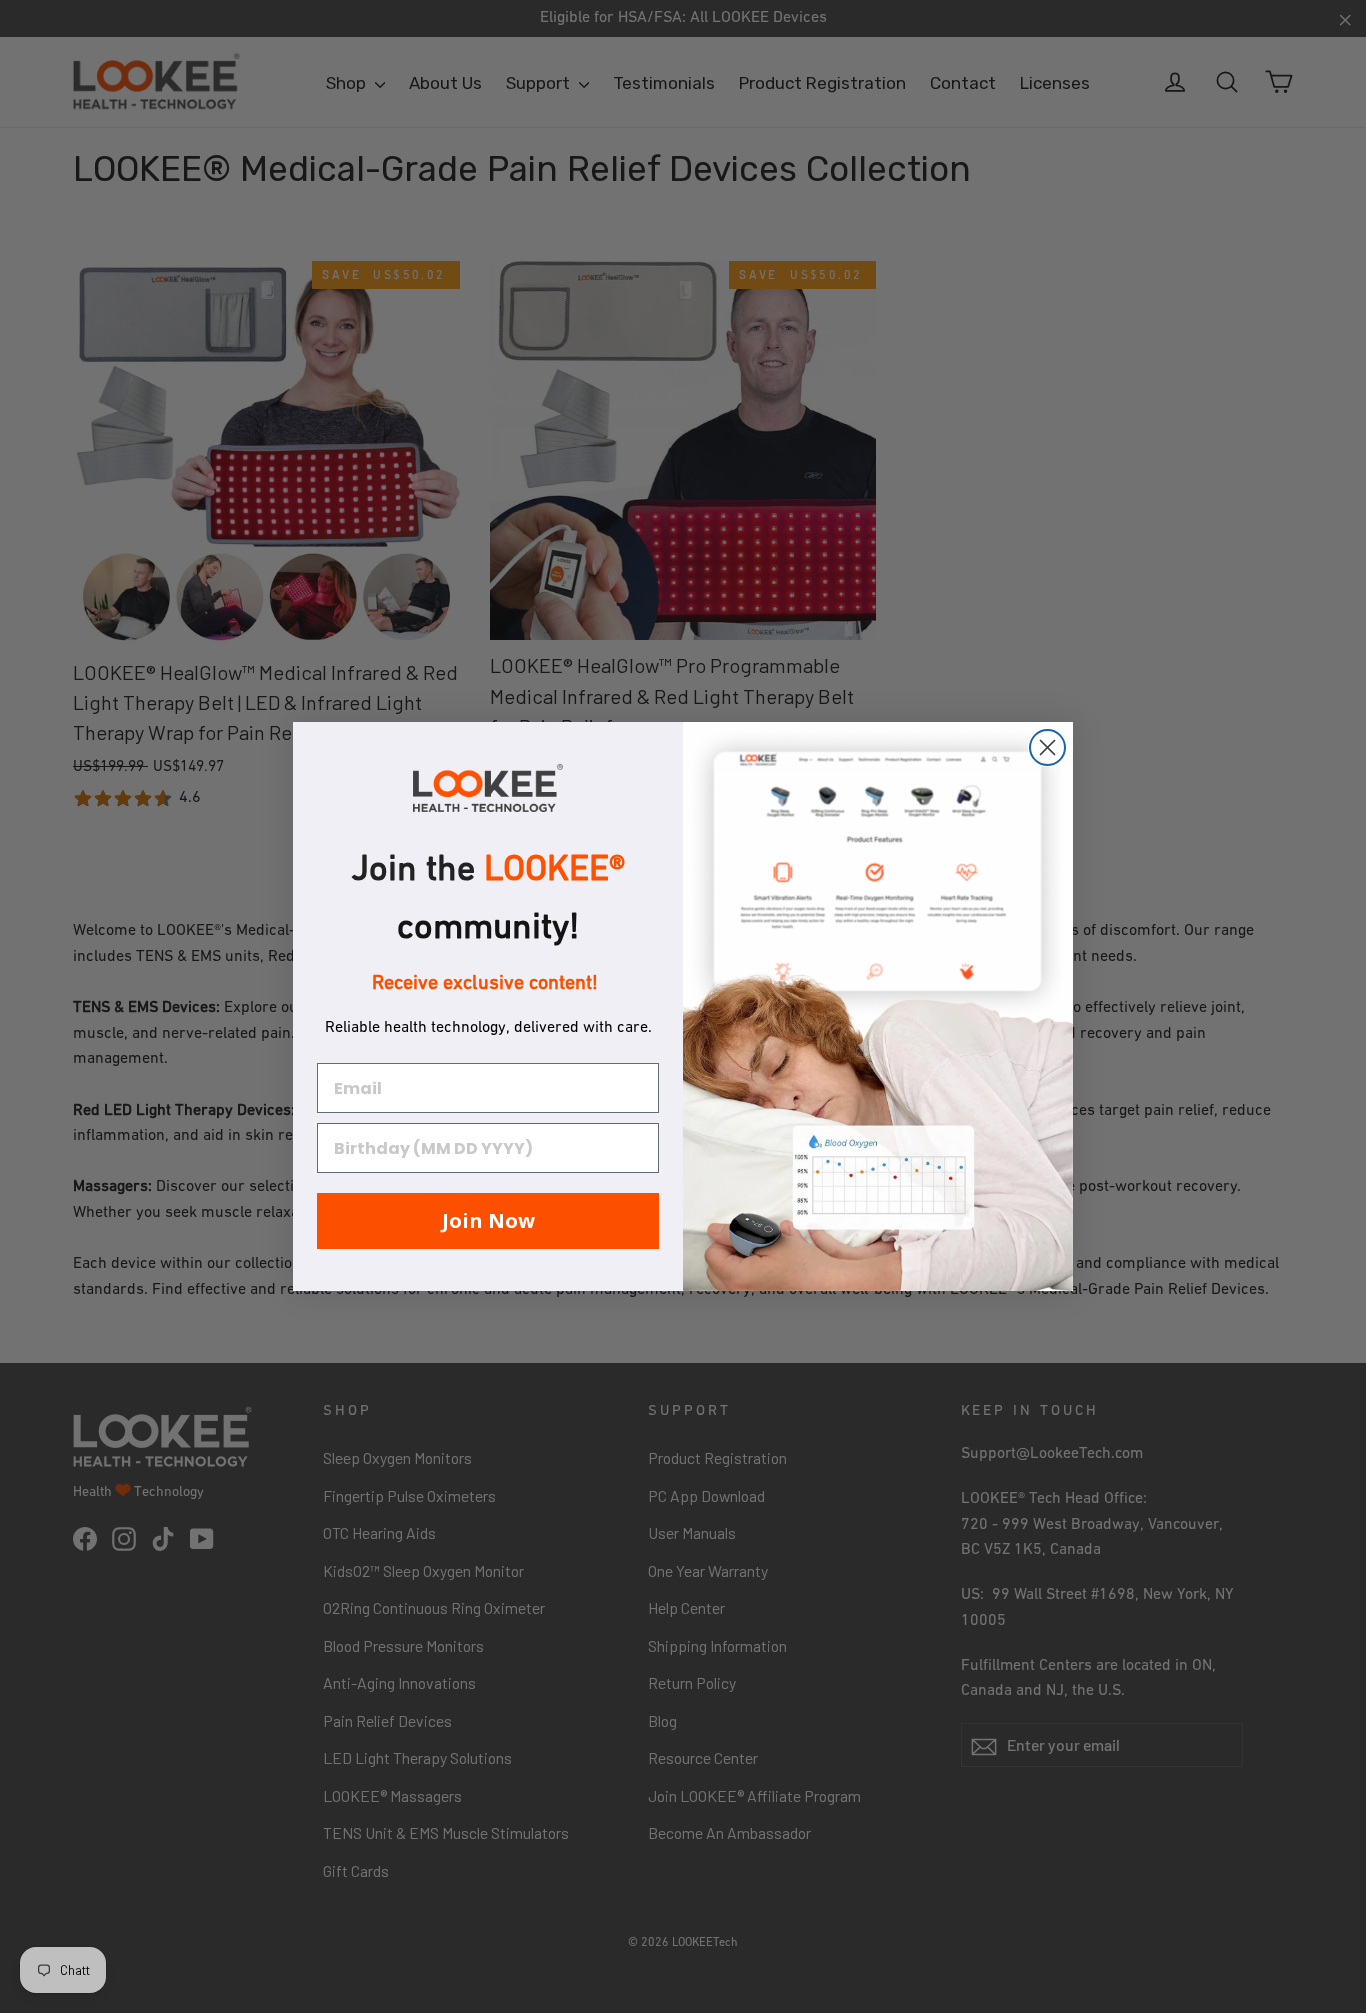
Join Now (488, 1220)
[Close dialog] (1047, 747)
